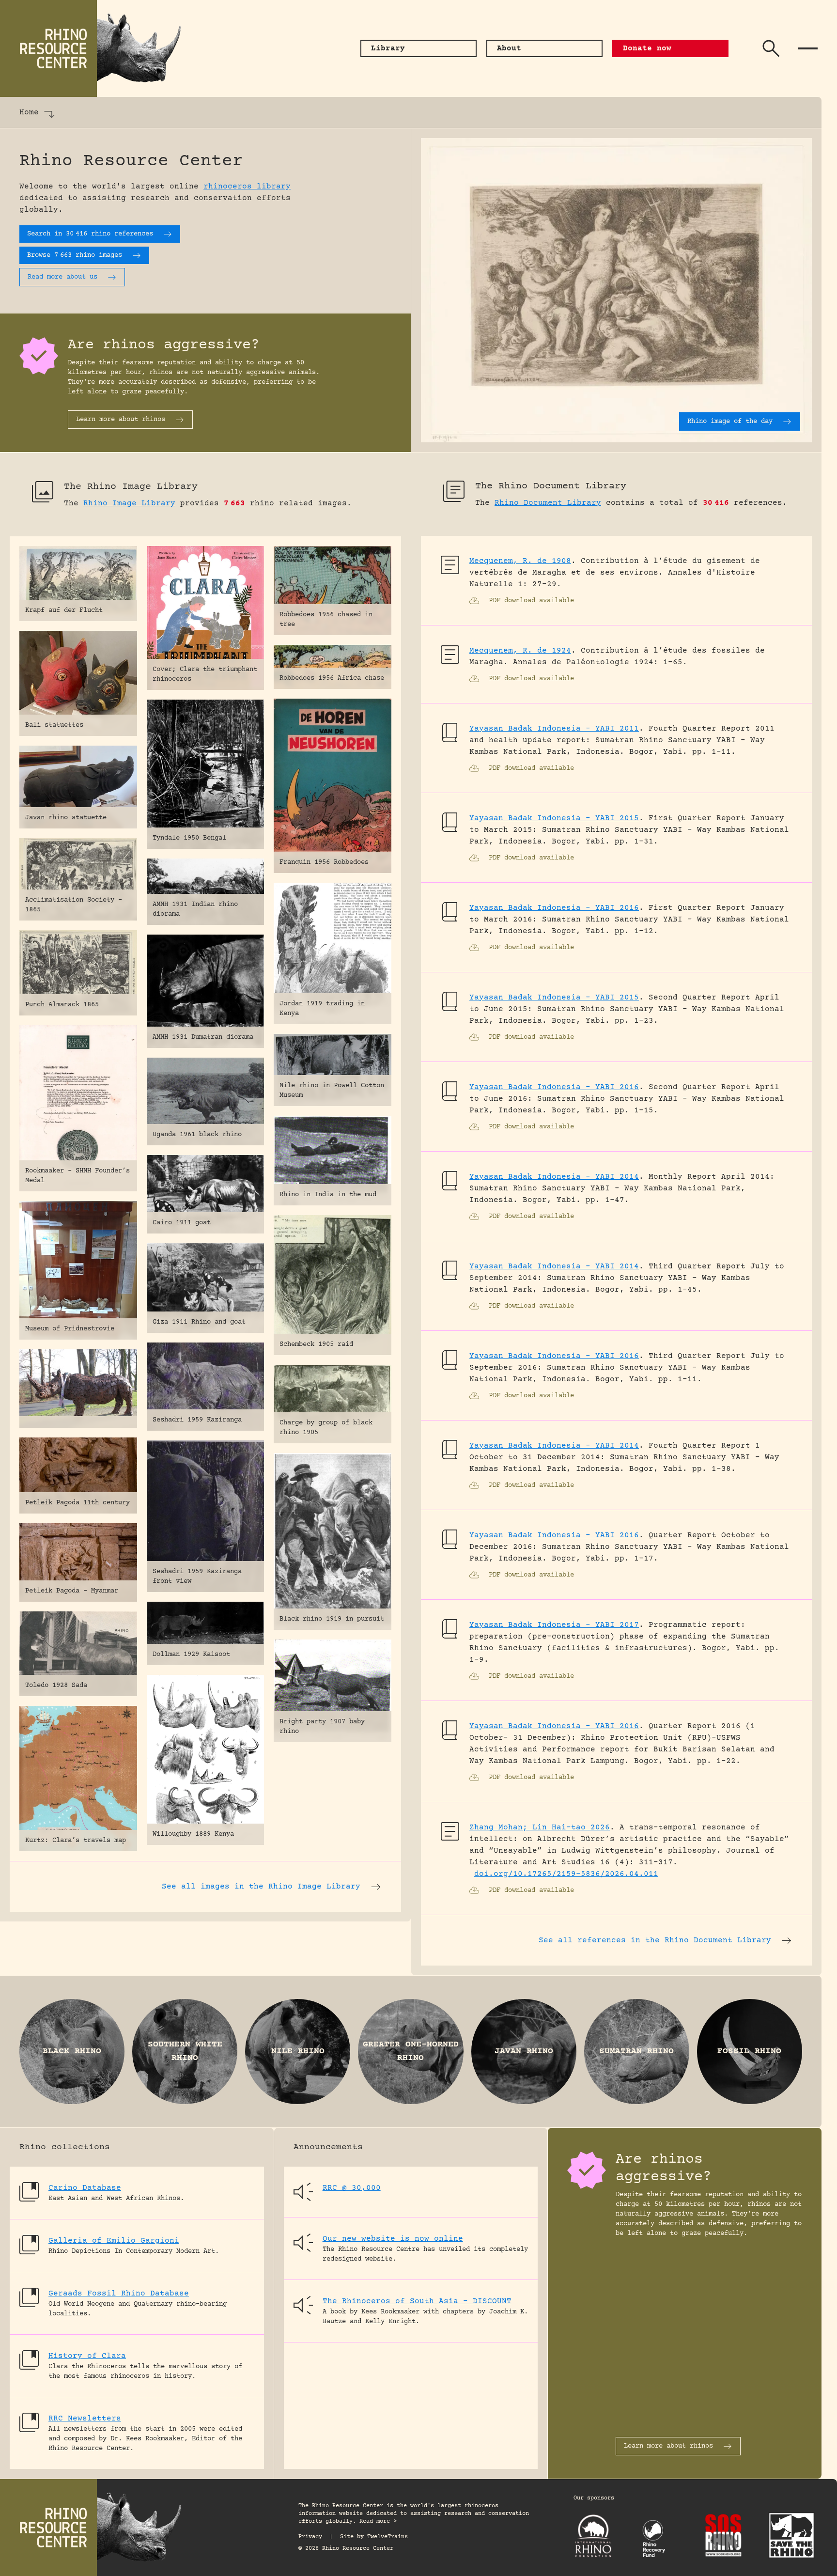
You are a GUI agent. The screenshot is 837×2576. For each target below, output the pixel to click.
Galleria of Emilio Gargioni (114, 2241)
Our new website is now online (393, 2239)
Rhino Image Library (129, 503)
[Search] (771, 48)
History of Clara (87, 2356)
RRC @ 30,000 (352, 2188)
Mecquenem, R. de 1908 (520, 561)
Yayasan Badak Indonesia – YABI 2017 (554, 1625)
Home (29, 112)
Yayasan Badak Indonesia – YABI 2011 (554, 729)
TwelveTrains (387, 2537)
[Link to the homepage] (97, 48)
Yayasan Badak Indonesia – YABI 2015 (554, 818)
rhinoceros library (247, 187)
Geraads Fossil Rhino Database (119, 2294)
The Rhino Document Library (551, 486)
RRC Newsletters (85, 2419)
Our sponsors (594, 2498)
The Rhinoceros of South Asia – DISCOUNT (417, 2301)
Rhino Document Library (548, 503)
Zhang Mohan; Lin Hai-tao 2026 (540, 1827)
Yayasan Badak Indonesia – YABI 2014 (554, 1177)
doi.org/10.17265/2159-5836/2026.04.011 (566, 1874)
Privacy (310, 2537)
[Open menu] (808, 48)
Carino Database (85, 2188)
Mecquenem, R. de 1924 (520, 651)
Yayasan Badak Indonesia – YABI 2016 (554, 908)
